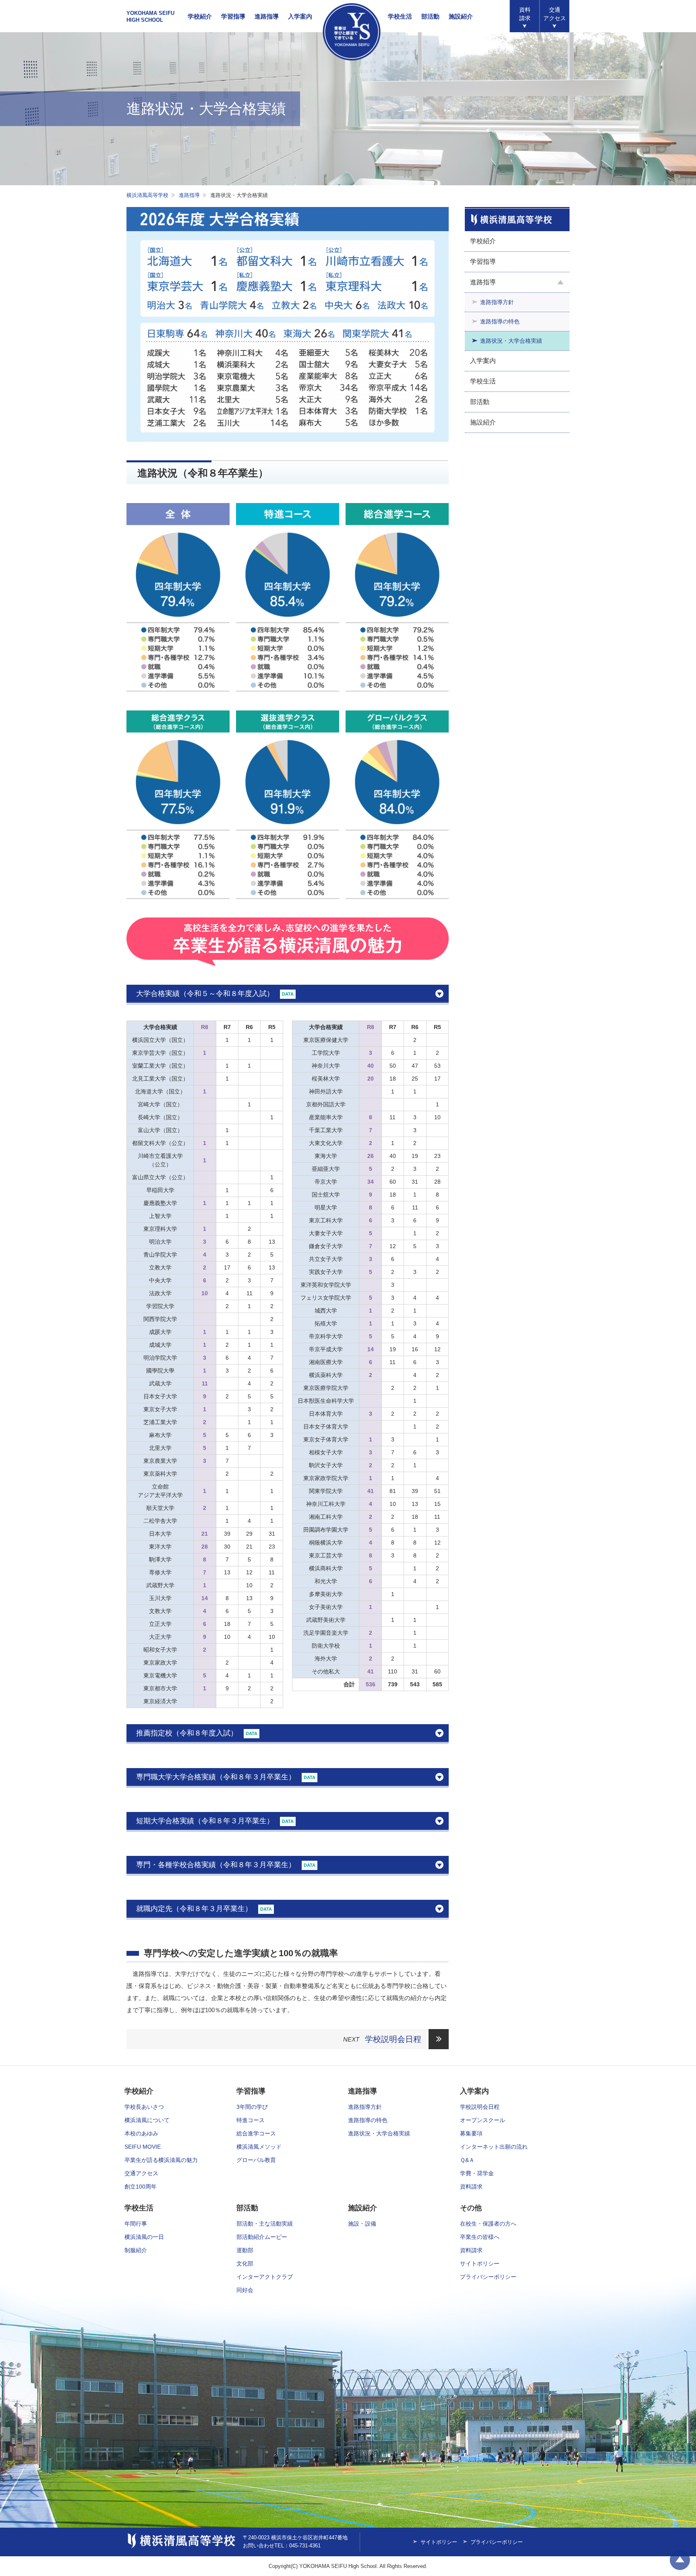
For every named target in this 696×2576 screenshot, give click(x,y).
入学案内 (300, 16)
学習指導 (233, 16)
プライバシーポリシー (488, 2277)
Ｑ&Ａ (467, 2160)
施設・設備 (362, 2224)
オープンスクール (483, 2120)
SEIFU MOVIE (143, 2147)
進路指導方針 (497, 302)
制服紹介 (136, 2250)
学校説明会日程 (393, 2039)
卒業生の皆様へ (480, 2237)
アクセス (555, 14)
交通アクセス (141, 2173)
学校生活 (400, 16)
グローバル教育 (256, 2160)
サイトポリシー (480, 2263)
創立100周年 (141, 2187)
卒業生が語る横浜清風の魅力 (161, 2160)
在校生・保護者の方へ (488, 2224)
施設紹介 (461, 16)
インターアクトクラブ (265, 2277)
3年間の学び (252, 2107)
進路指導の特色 (500, 321)
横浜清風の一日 (144, 2237)
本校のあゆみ (141, 2133)
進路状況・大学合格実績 (511, 341)
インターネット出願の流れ (494, 2147)
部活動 (430, 16)
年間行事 (136, 2224)
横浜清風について (147, 2120)
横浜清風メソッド (259, 2147)
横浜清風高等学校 (352, 32)
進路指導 (267, 16)
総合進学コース (256, 2133)
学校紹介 (200, 16)
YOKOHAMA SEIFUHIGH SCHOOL (150, 17)
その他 (471, 2208)
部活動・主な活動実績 (265, 2224)
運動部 (245, 2250)
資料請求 (525, 14)
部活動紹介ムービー (262, 2237)
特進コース (251, 2120)
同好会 (245, 2290)
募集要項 (471, 2133)
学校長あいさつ (144, 2107)
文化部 (245, 2263)
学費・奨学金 (477, 2173)
